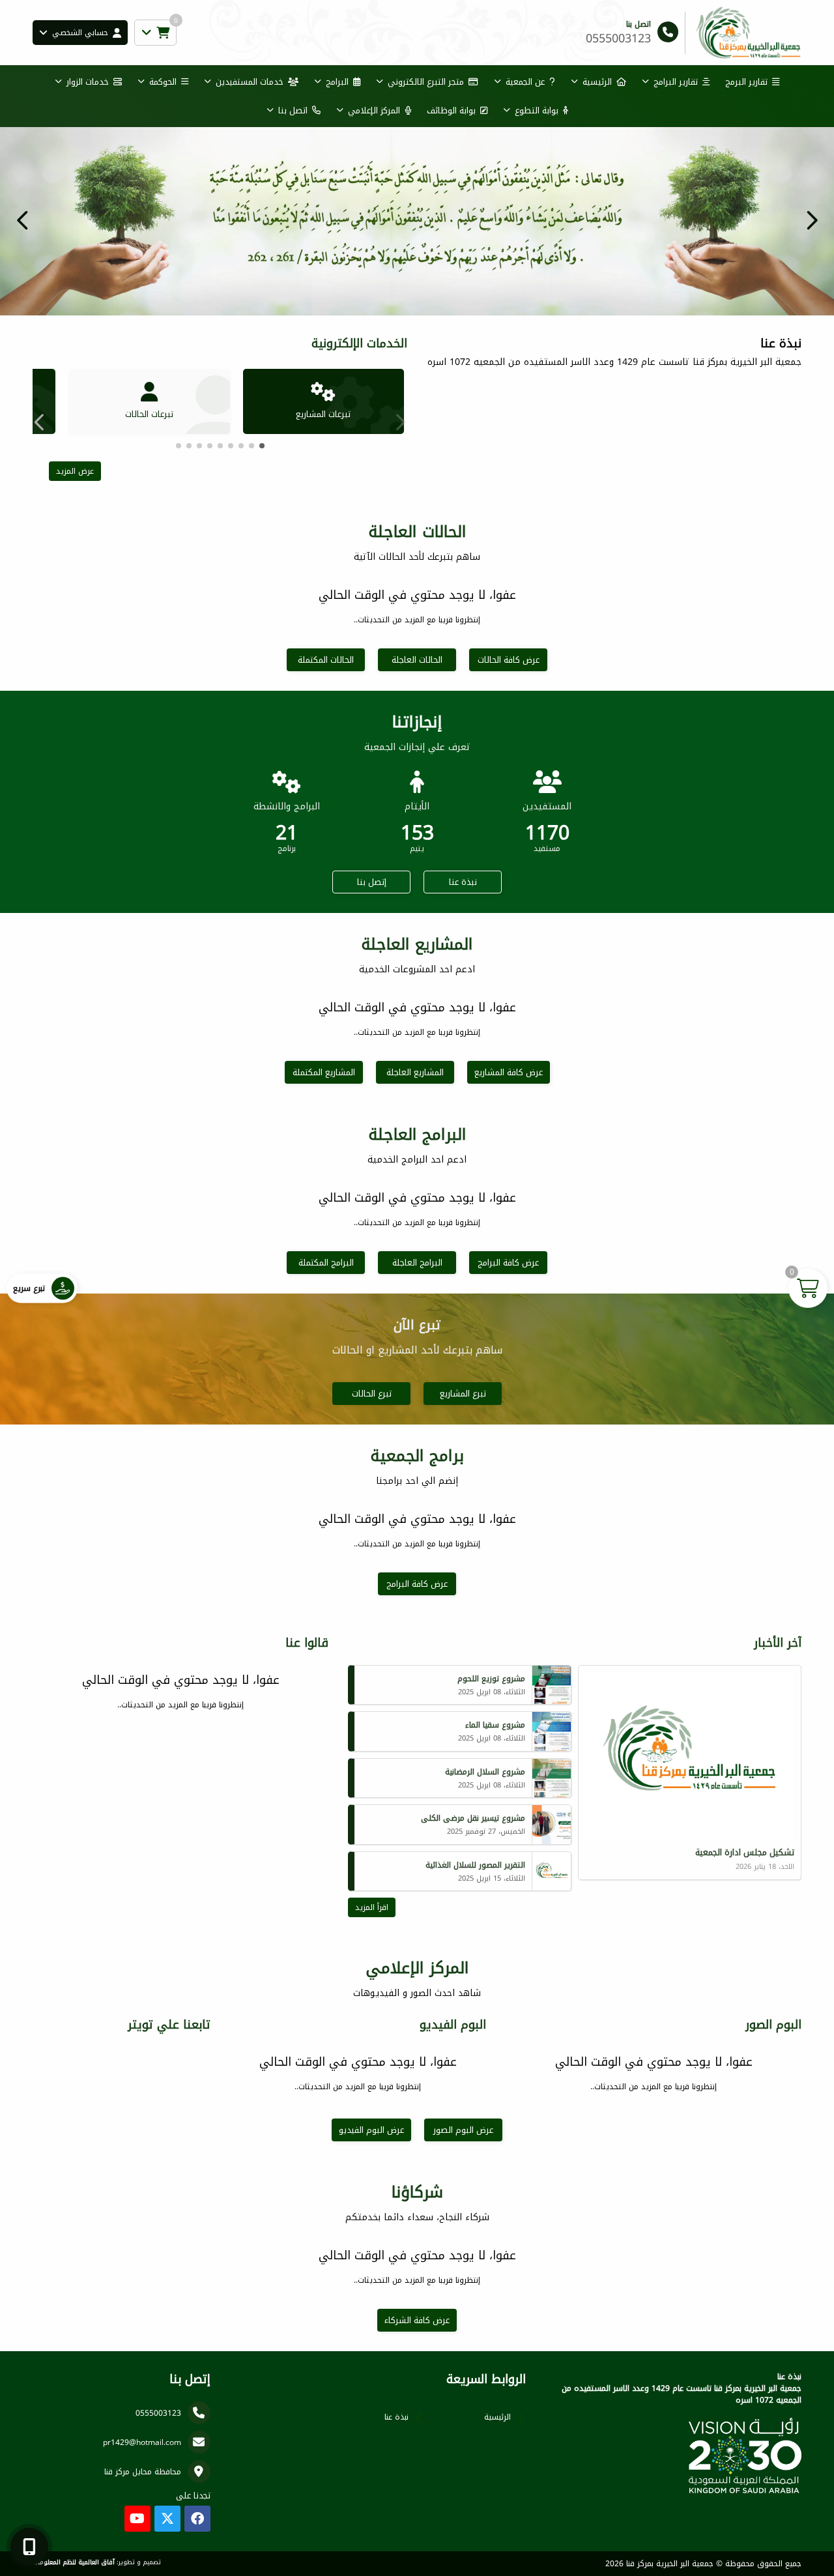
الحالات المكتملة (326, 660)
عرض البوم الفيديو (371, 2130)
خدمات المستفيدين (250, 82)
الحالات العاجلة (417, 660)
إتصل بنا (372, 882)
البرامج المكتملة (326, 1263)
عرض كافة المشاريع (509, 1072)
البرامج (337, 82)
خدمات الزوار (88, 82)
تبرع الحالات (372, 1394)
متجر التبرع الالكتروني (426, 82)
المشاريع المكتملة (324, 1072)
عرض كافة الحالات (509, 660)
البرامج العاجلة (417, 1263)
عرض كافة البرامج (508, 1263)
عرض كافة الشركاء (417, 2320)
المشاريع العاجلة (415, 1072)
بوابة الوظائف (451, 110)
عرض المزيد (75, 471)
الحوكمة (163, 82)
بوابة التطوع (537, 110)
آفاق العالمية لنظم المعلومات (74, 2562)
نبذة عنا (463, 882)
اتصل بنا (293, 110)
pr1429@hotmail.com (142, 2442)
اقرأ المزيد (372, 1907)
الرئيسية (597, 82)
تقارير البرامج (676, 82)
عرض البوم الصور (463, 2130)
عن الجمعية (525, 82)
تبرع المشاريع (463, 1394)
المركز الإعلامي (374, 110)
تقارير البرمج (746, 82)
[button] (23, 220)
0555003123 (158, 2413)
